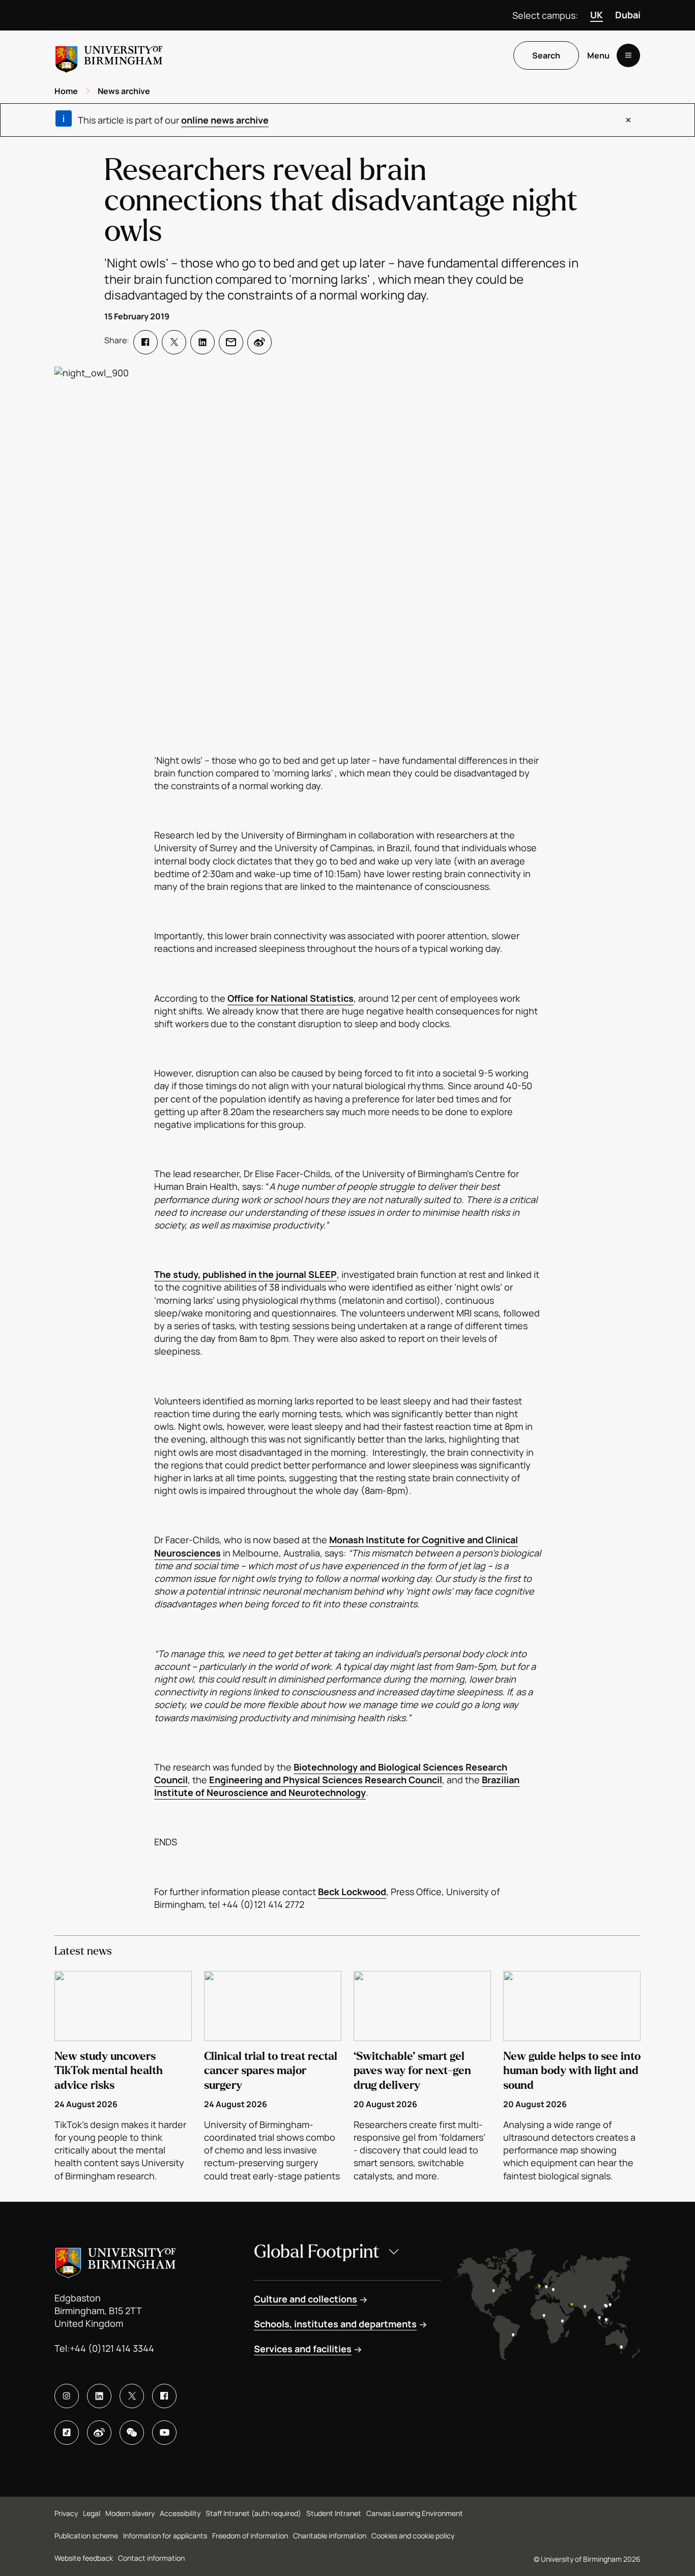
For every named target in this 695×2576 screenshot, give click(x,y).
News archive (124, 91)
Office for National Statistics (291, 998)
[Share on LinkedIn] (202, 342)
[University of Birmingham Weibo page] (99, 2433)
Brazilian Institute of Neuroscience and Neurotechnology (337, 1786)
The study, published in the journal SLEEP (245, 1274)
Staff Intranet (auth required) (253, 2513)
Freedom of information (250, 2536)
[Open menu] (628, 55)
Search (546, 55)
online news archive (225, 120)
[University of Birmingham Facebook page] (164, 2396)
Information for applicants (165, 2536)
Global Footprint (317, 2252)
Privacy (66, 2513)
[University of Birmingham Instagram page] (67, 2396)
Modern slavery (130, 2513)
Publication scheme (86, 2536)
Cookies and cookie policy (413, 2536)
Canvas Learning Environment (415, 2513)
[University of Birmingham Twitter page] (132, 2396)
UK (597, 15)
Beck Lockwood (352, 1892)
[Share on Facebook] (146, 342)
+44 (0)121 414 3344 (112, 2348)
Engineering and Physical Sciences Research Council (326, 1780)
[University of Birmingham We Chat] (132, 2433)
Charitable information (330, 2536)
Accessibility (180, 2513)
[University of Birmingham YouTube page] (164, 2433)
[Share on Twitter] (174, 342)
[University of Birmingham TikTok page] (67, 2433)
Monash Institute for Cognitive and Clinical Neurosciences (336, 1546)
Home (66, 91)
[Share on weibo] (259, 342)
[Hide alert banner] (628, 120)
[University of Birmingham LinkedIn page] (99, 2396)
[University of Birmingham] (109, 55)
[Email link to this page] (231, 342)
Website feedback (84, 2558)
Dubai (628, 15)
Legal (92, 2513)
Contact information (151, 2558)
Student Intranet (334, 2513)
